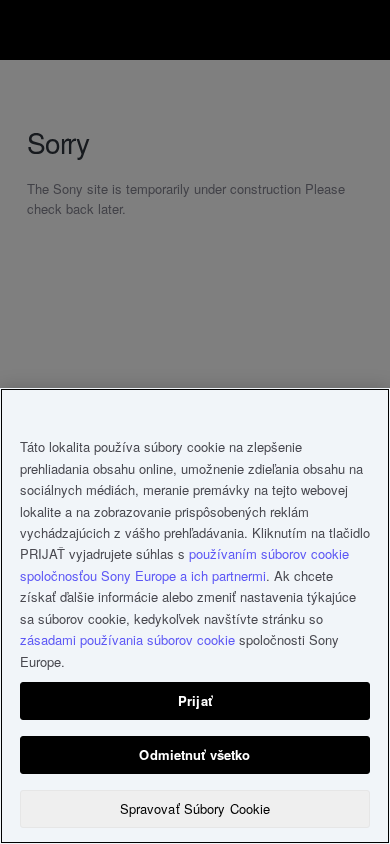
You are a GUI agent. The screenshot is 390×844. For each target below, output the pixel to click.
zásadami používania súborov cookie (127, 639)
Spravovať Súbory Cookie (195, 808)
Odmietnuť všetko (194, 754)
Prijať (195, 700)
